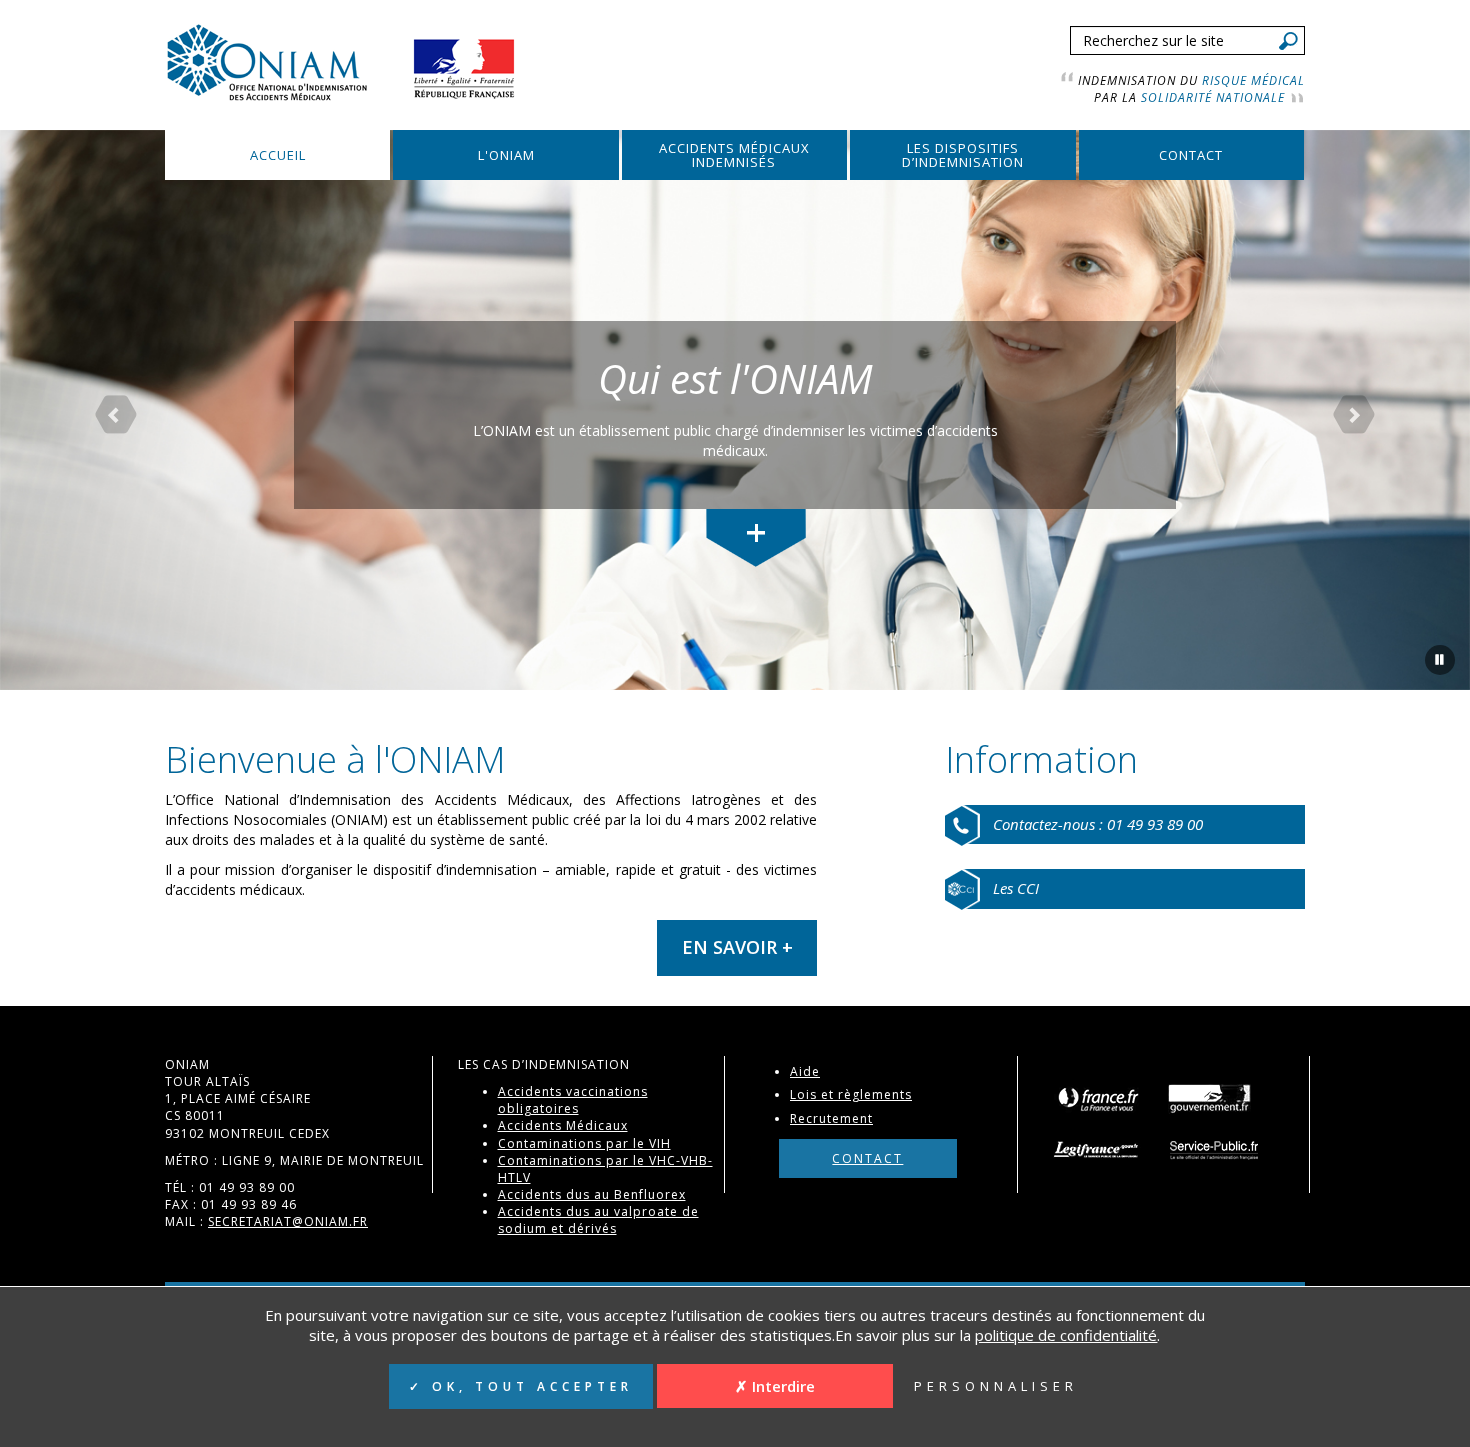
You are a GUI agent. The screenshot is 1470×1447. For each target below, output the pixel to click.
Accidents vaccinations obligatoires (573, 1100)
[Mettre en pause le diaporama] (1440, 660)
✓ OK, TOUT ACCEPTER (521, 1386)
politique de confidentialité (1066, 1335)
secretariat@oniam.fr (288, 1221)
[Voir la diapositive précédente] (110, 410)
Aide (805, 1071)
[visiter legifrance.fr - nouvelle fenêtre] (1103, 1148)
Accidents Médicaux (563, 1125)
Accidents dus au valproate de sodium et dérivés (598, 1220)
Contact (867, 1158)
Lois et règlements (851, 1094)
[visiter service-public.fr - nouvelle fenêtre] (1216, 1148)
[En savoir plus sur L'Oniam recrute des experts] (756, 538)
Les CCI (1016, 888)
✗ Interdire (775, 1386)
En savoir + (737, 947)
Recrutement (831, 1118)
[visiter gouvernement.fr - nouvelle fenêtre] (1209, 1097)
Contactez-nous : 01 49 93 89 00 (1098, 824)
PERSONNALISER (996, 1386)
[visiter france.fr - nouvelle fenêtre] (1097, 1097)
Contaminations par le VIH (584, 1143)
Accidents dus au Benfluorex (592, 1194)
